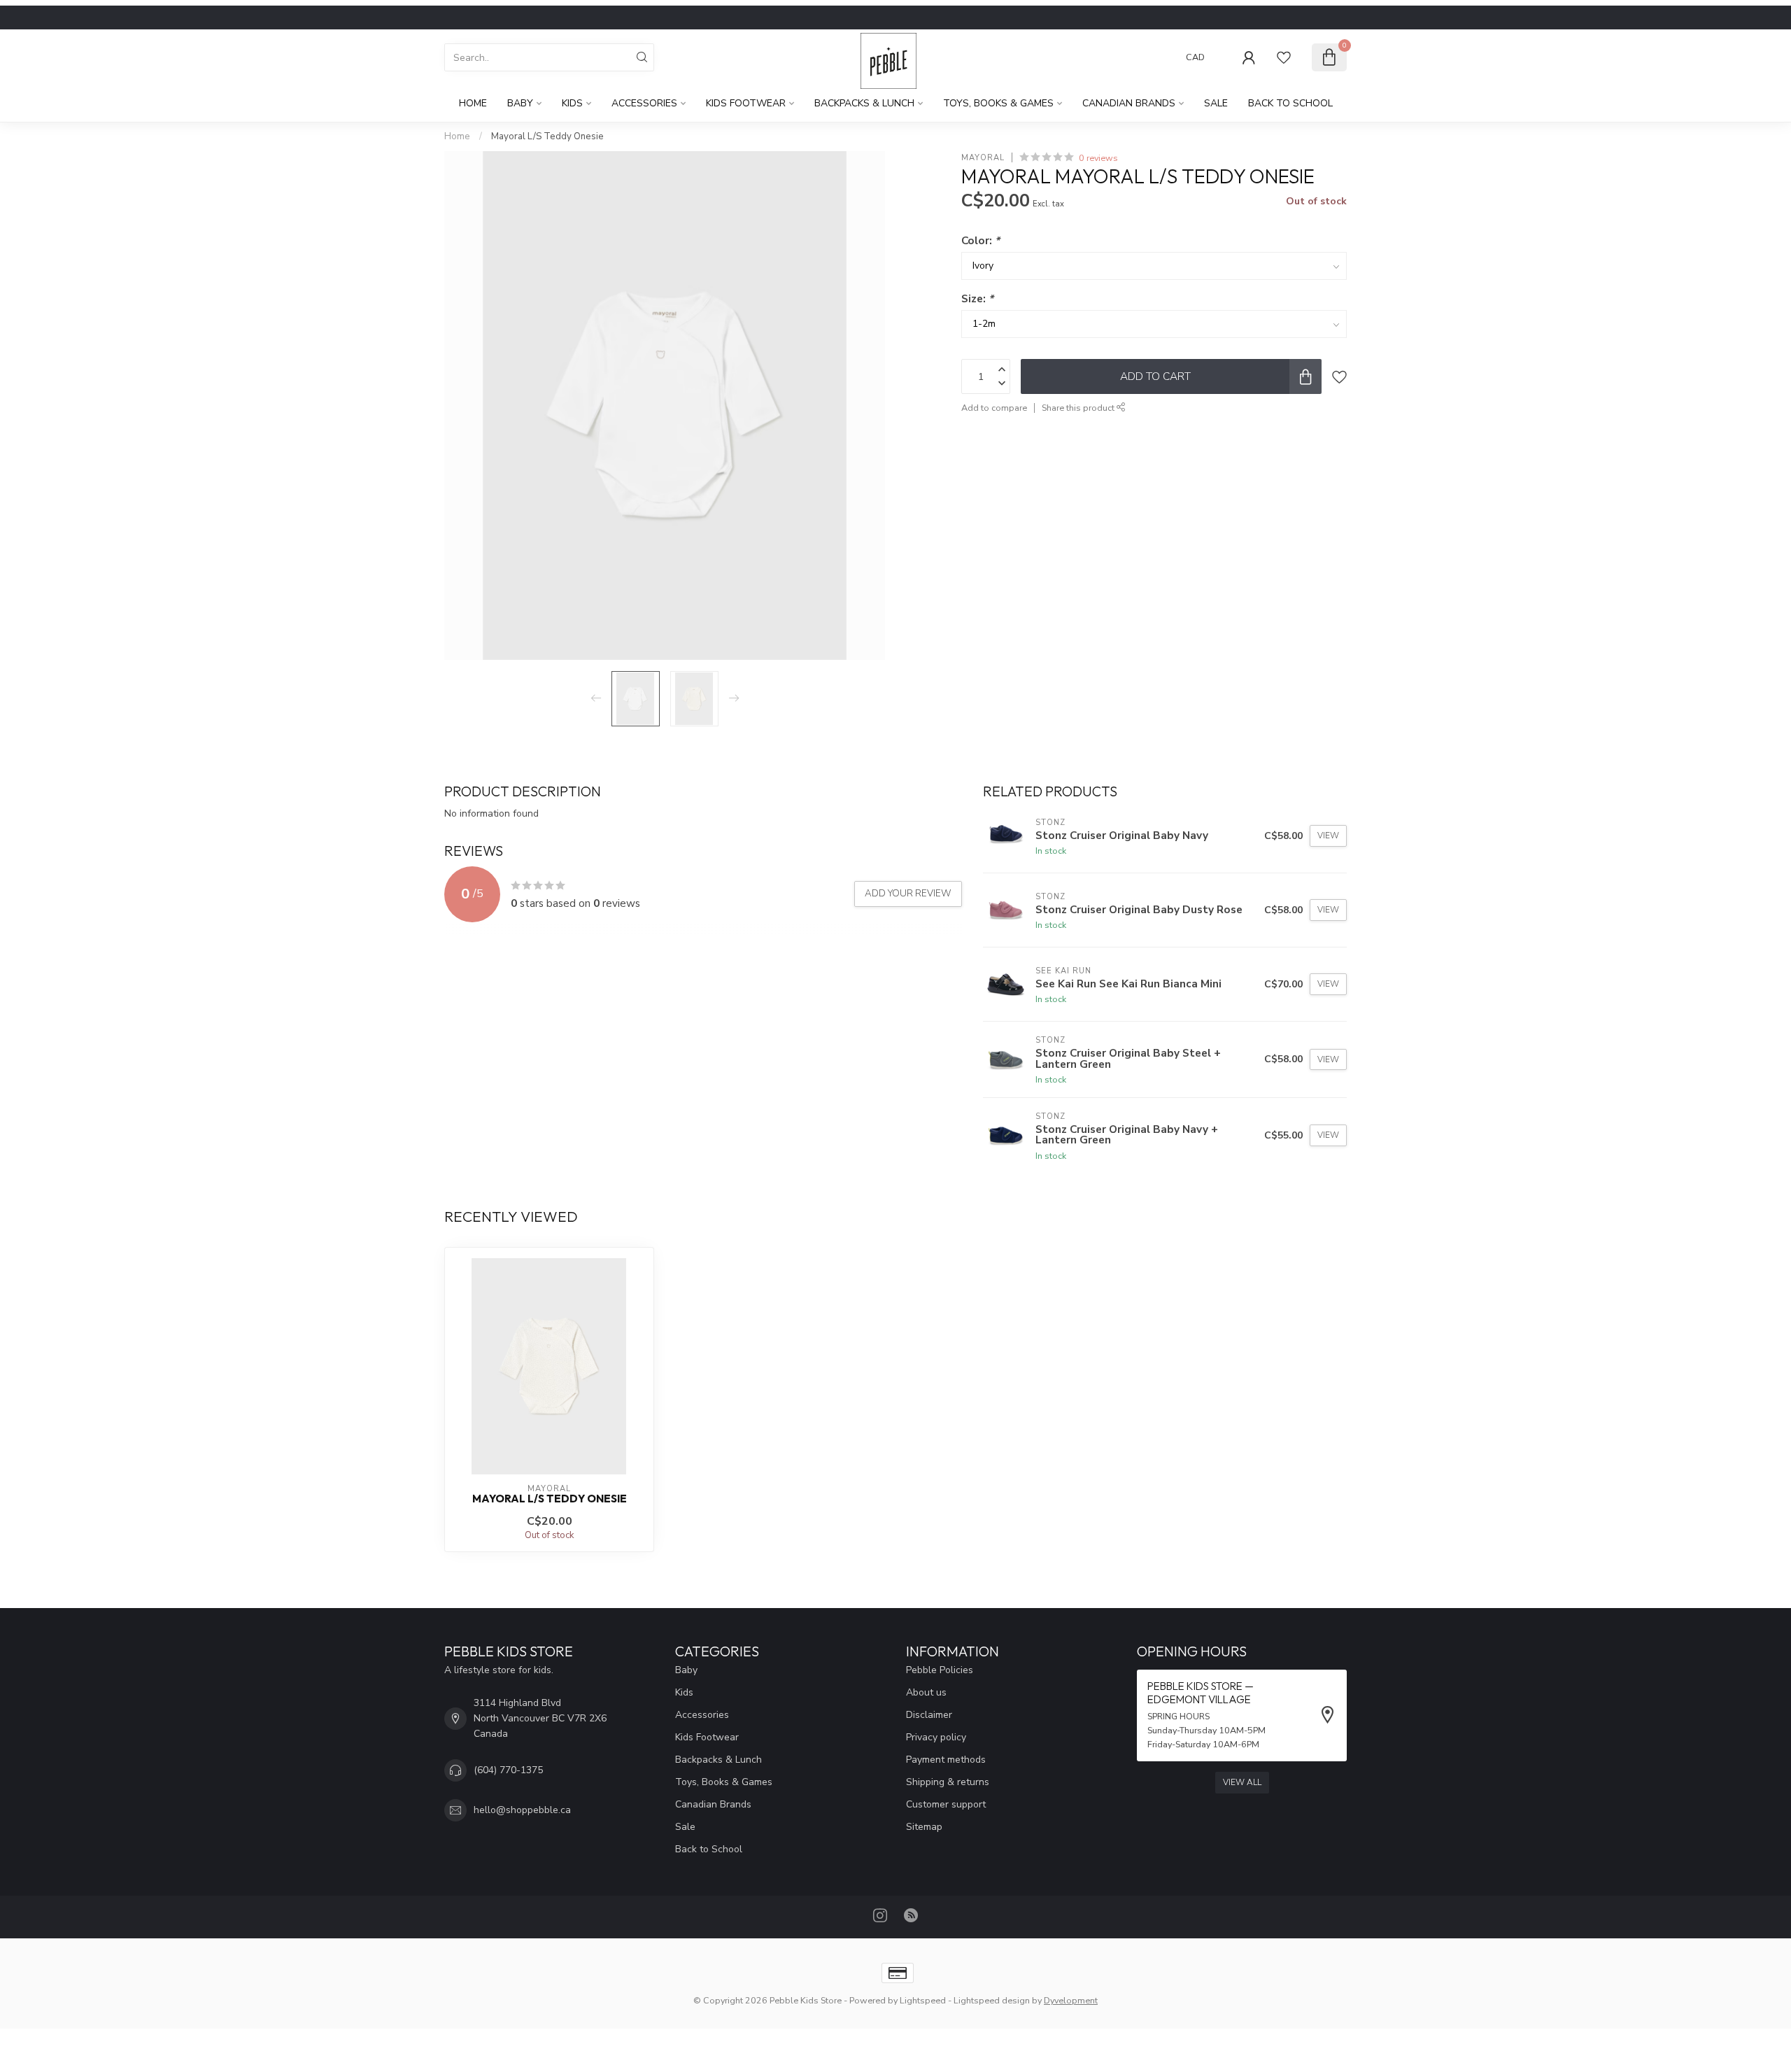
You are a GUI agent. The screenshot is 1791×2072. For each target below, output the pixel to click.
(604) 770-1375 (508, 1770)
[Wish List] (1284, 57)
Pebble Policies (940, 1670)
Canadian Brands (1129, 103)
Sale (1216, 103)
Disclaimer (929, 1715)
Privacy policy (936, 1737)
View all (1242, 1782)
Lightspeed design (992, 2000)
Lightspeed (923, 2000)
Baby (520, 103)
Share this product (1079, 408)
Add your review (908, 894)
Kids (572, 103)
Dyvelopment (1071, 2000)
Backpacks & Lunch (864, 103)
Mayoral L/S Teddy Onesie (547, 136)
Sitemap (924, 1827)
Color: (981, 240)
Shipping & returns (948, 1782)
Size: (977, 298)
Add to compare (994, 408)
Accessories (644, 103)
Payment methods (946, 1760)
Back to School (1290, 103)
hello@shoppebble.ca (522, 1810)
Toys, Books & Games (998, 103)
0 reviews (1098, 158)
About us (926, 1692)
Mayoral (983, 158)
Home (473, 103)
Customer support (946, 1804)
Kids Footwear (746, 103)
